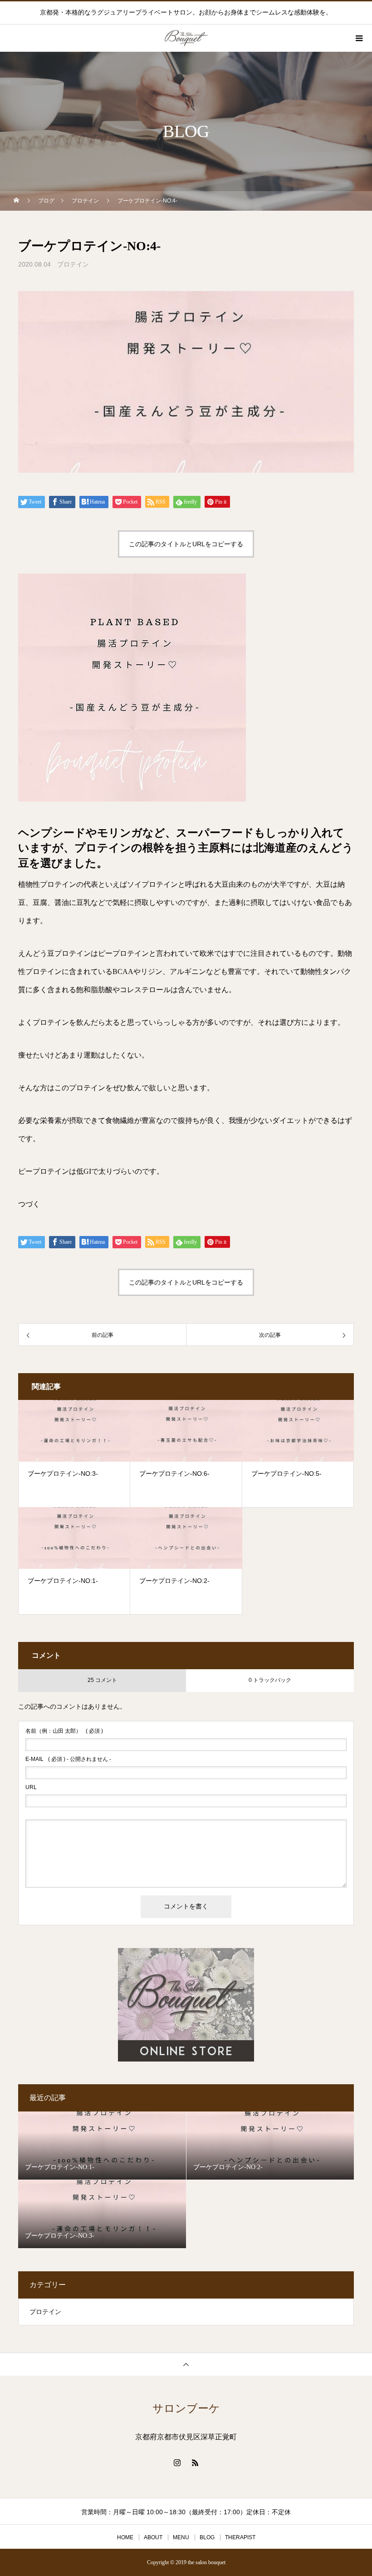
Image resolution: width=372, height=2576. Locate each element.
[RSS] (195, 2462)
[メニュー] (358, 38)
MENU (181, 2537)
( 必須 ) (64, 1731)
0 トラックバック (270, 1680)
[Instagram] (177, 2462)
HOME (125, 2537)
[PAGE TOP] (186, 2364)
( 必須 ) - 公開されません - (68, 1759)
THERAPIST (240, 2537)
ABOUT (153, 2537)
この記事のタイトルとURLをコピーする (186, 544)
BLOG (207, 2537)
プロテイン (73, 264)
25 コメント (102, 1680)
